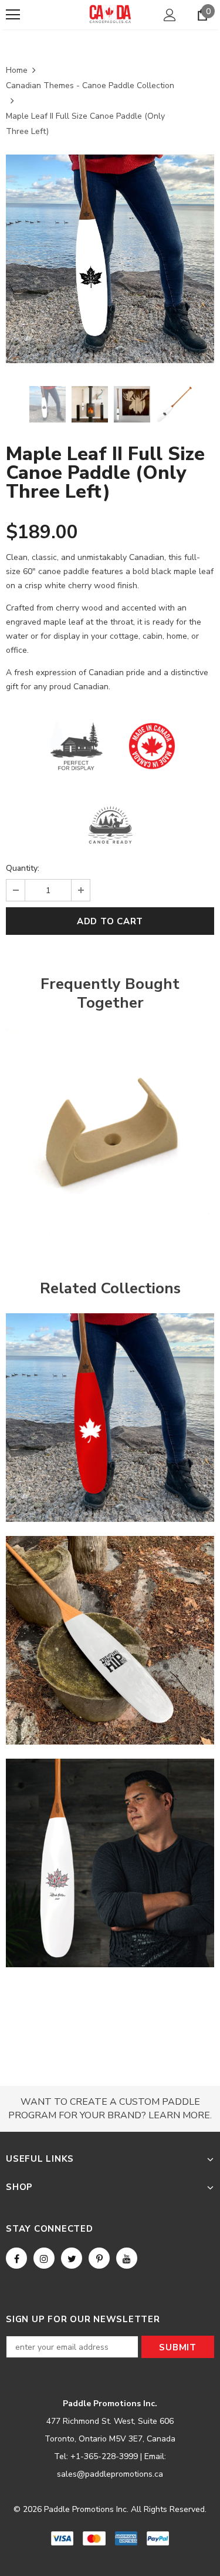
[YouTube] (127, 2258)
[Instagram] (44, 2258)
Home (17, 70)
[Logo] (110, 14)
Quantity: (23, 868)
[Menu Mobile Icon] (13, 15)
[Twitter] (72, 2258)
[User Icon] (170, 15)
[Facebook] (16, 2258)
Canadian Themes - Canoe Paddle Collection (90, 85)
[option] (110, 259)
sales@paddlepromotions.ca (110, 2474)
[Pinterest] (99, 2258)
